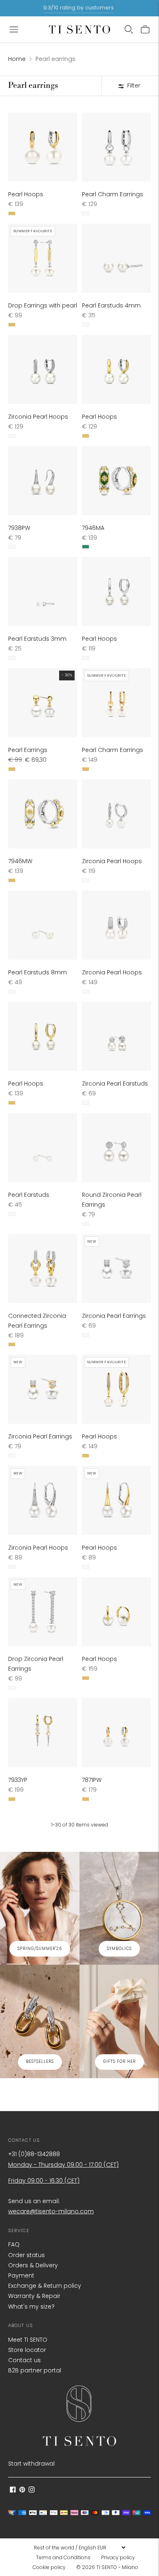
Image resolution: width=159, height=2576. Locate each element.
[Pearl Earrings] (43, 703)
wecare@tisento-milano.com (51, 2211)
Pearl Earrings (28, 750)
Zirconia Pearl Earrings (114, 1316)
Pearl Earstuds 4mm (111, 305)
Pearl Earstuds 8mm (38, 972)
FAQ (14, 2244)
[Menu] (14, 29)
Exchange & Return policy (45, 2286)
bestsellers (40, 2061)
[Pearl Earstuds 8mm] (43, 925)
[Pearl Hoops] (43, 147)
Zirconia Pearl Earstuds (115, 1084)
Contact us (24, 2360)
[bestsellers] (40, 2021)
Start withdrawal (31, 2464)
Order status (26, 2255)
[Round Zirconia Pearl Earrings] (116, 1148)
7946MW (20, 861)
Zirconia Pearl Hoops (38, 417)
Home (17, 59)
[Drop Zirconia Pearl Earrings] (43, 1612)
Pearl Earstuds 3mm (37, 639)
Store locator (27, 2350)
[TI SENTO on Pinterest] (22, 2491)
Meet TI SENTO (28, 2340)
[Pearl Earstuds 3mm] (43, 591)
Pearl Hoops (26, 194)
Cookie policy (49, 2567)
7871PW (92, 1780)
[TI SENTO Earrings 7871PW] (116, 1733)
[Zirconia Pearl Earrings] (116, 1269)
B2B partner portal (35, 2370)
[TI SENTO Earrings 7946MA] (116, 481)
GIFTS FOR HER (119, 2061)
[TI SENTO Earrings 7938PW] (43, 481)
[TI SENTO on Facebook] (13, 2491)
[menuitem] (66, 2558)
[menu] (79, 2547)
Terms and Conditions (63, 2557)
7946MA (93, 528)
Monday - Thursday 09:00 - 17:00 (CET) (63, 2165)
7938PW (19, 528)
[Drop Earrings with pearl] (43, 258)
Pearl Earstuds (29, 1195)
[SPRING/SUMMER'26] (40, 1908)
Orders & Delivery (33, 2265)
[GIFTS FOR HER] (119, 2021)
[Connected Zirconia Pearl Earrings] (43, 1269)
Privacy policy (118, 2557)
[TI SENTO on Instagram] (32, 2491)
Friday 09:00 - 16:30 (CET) (44, 2181)
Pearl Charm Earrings (113, 194)
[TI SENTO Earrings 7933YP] (43, 1733)
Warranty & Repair (34, 2296)
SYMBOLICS (119, 1949)
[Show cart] (145, 29)
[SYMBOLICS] (119, 1908)
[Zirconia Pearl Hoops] (43, 369)
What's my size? (31, 2307)
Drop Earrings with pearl (43, 305)
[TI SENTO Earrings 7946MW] (43, 814)
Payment (21, 2275)
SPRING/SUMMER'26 (40, 1949)
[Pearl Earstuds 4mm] (116, 258)
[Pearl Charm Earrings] (116, 147)
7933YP (18, 1780)
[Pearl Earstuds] (43, 1148)
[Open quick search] (129, 29)
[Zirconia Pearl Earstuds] (116, 1036)
